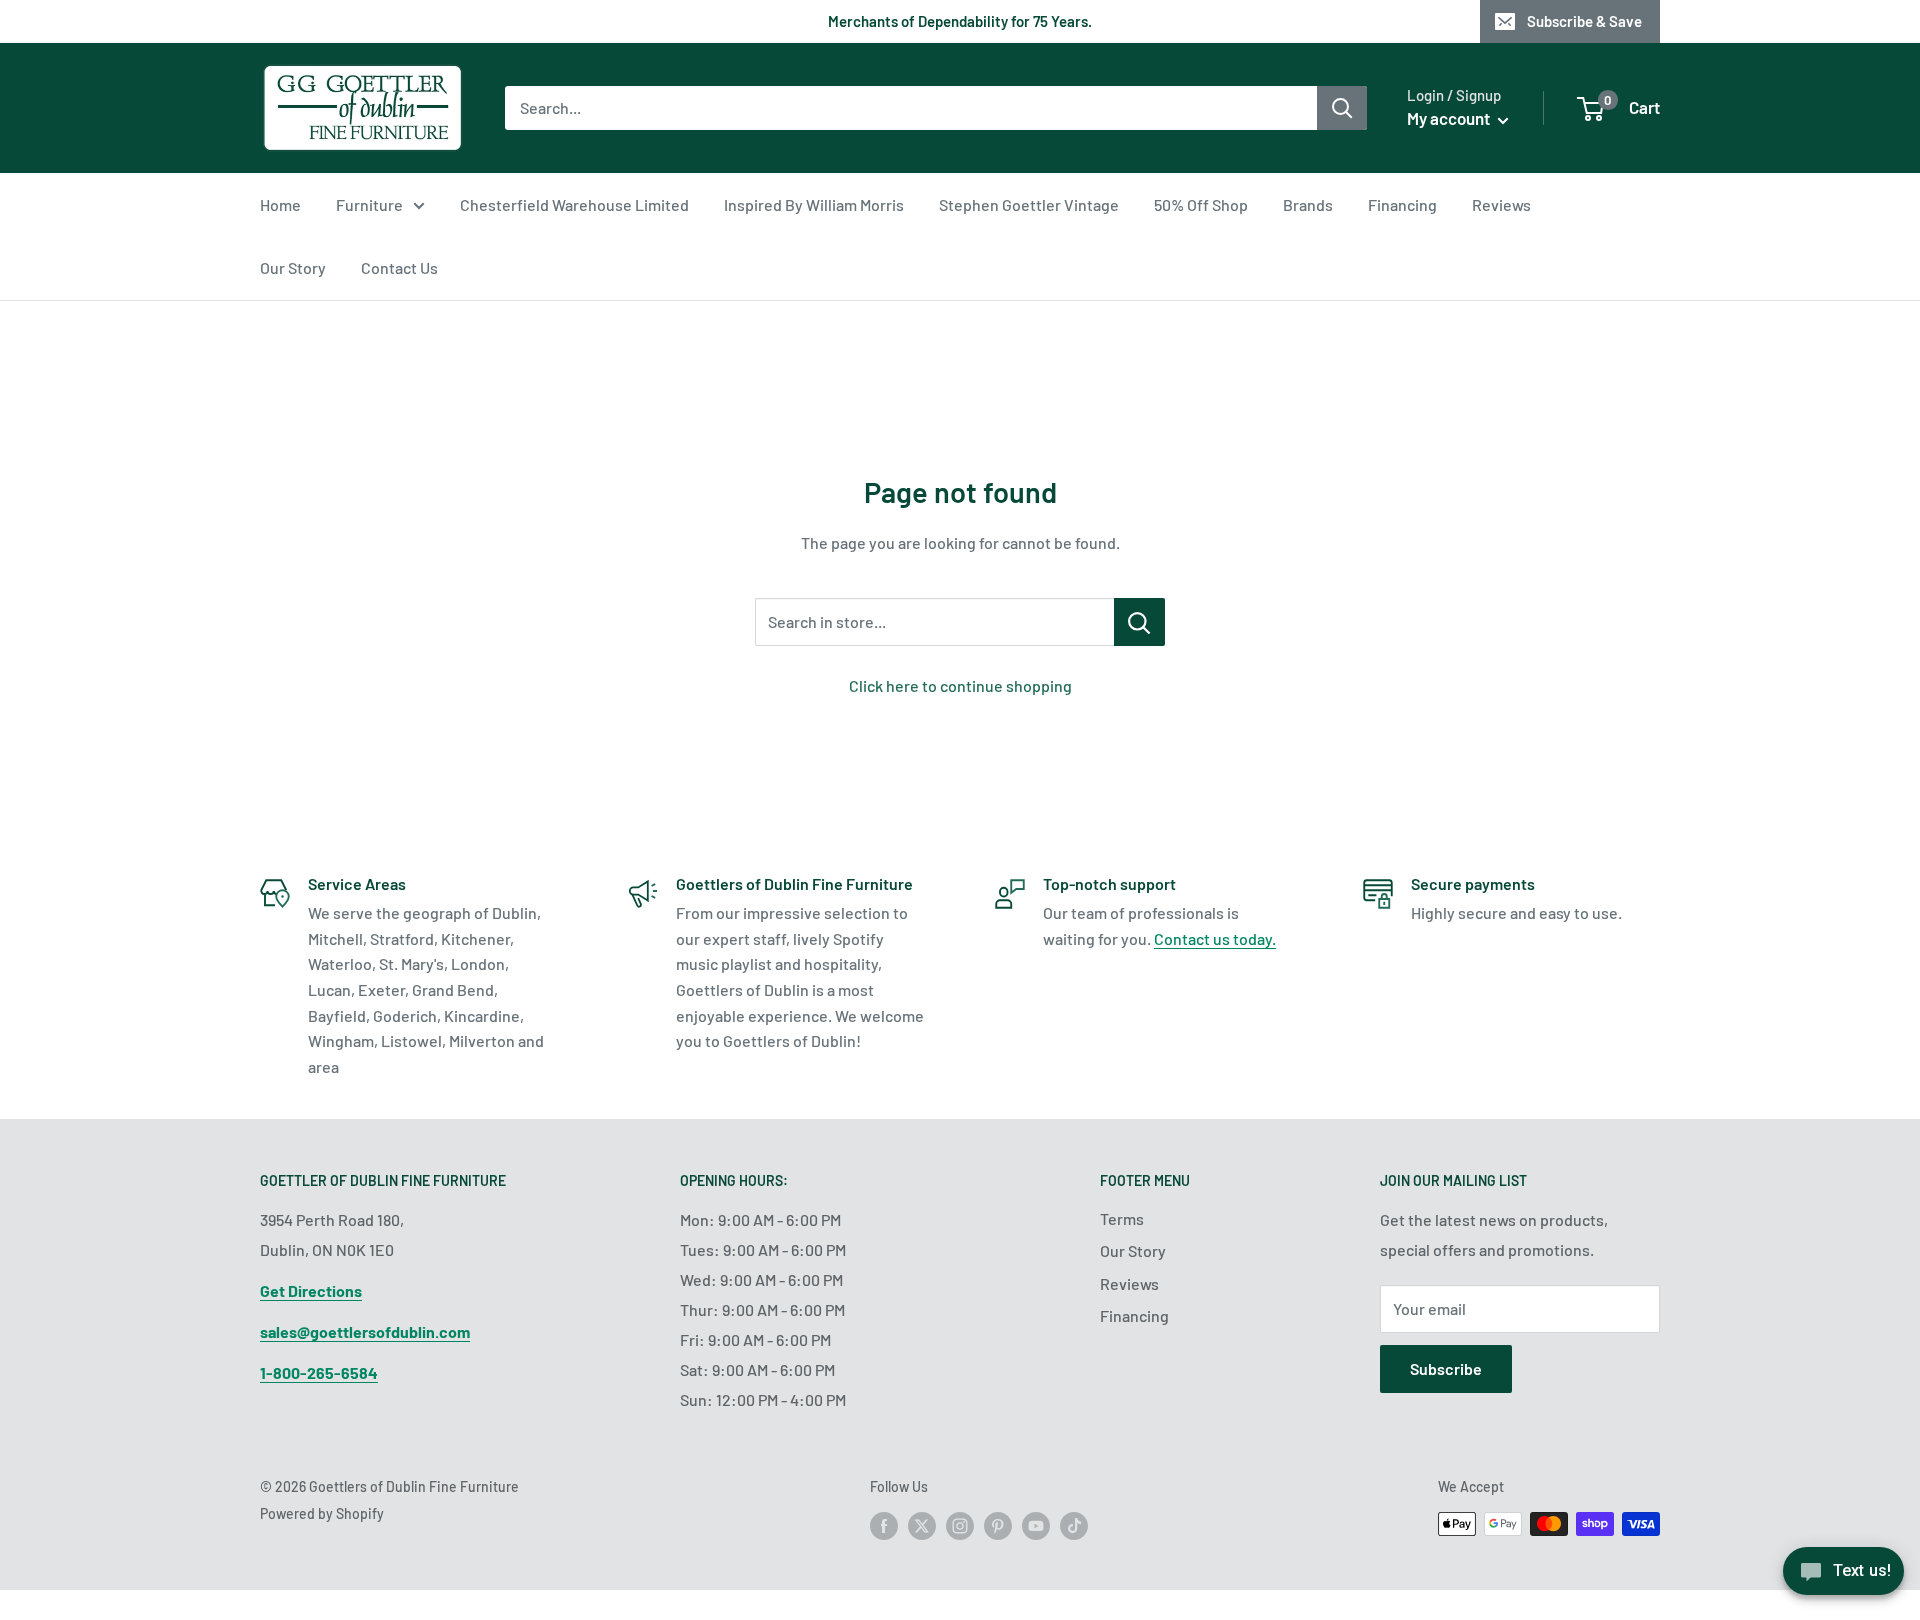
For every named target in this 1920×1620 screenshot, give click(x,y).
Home (280, 204)
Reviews (1501, 204)
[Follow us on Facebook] (884, 1526)
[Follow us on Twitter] (922, 1526)
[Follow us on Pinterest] (998, 1526)
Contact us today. (1215, 938)
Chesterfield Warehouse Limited (574, 204)
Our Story (293, 267)
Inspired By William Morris (814, 204)
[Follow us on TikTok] (1074, 1526)
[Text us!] (1843, 1577)
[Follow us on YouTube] (1036, 1526)
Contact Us (399, 267)
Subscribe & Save (1584, 21)
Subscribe (1446, 1368)
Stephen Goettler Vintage (1029, 204)
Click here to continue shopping (960, 685)
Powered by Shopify (322, 1513)
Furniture (369, 204)
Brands (1308, 204)
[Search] (1342, 108)
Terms (1122, 1218)
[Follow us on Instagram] (960, 1526)
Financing (1402, 204)
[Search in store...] (1139, 622)
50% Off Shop (1201, 204)
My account (1450, 118)
